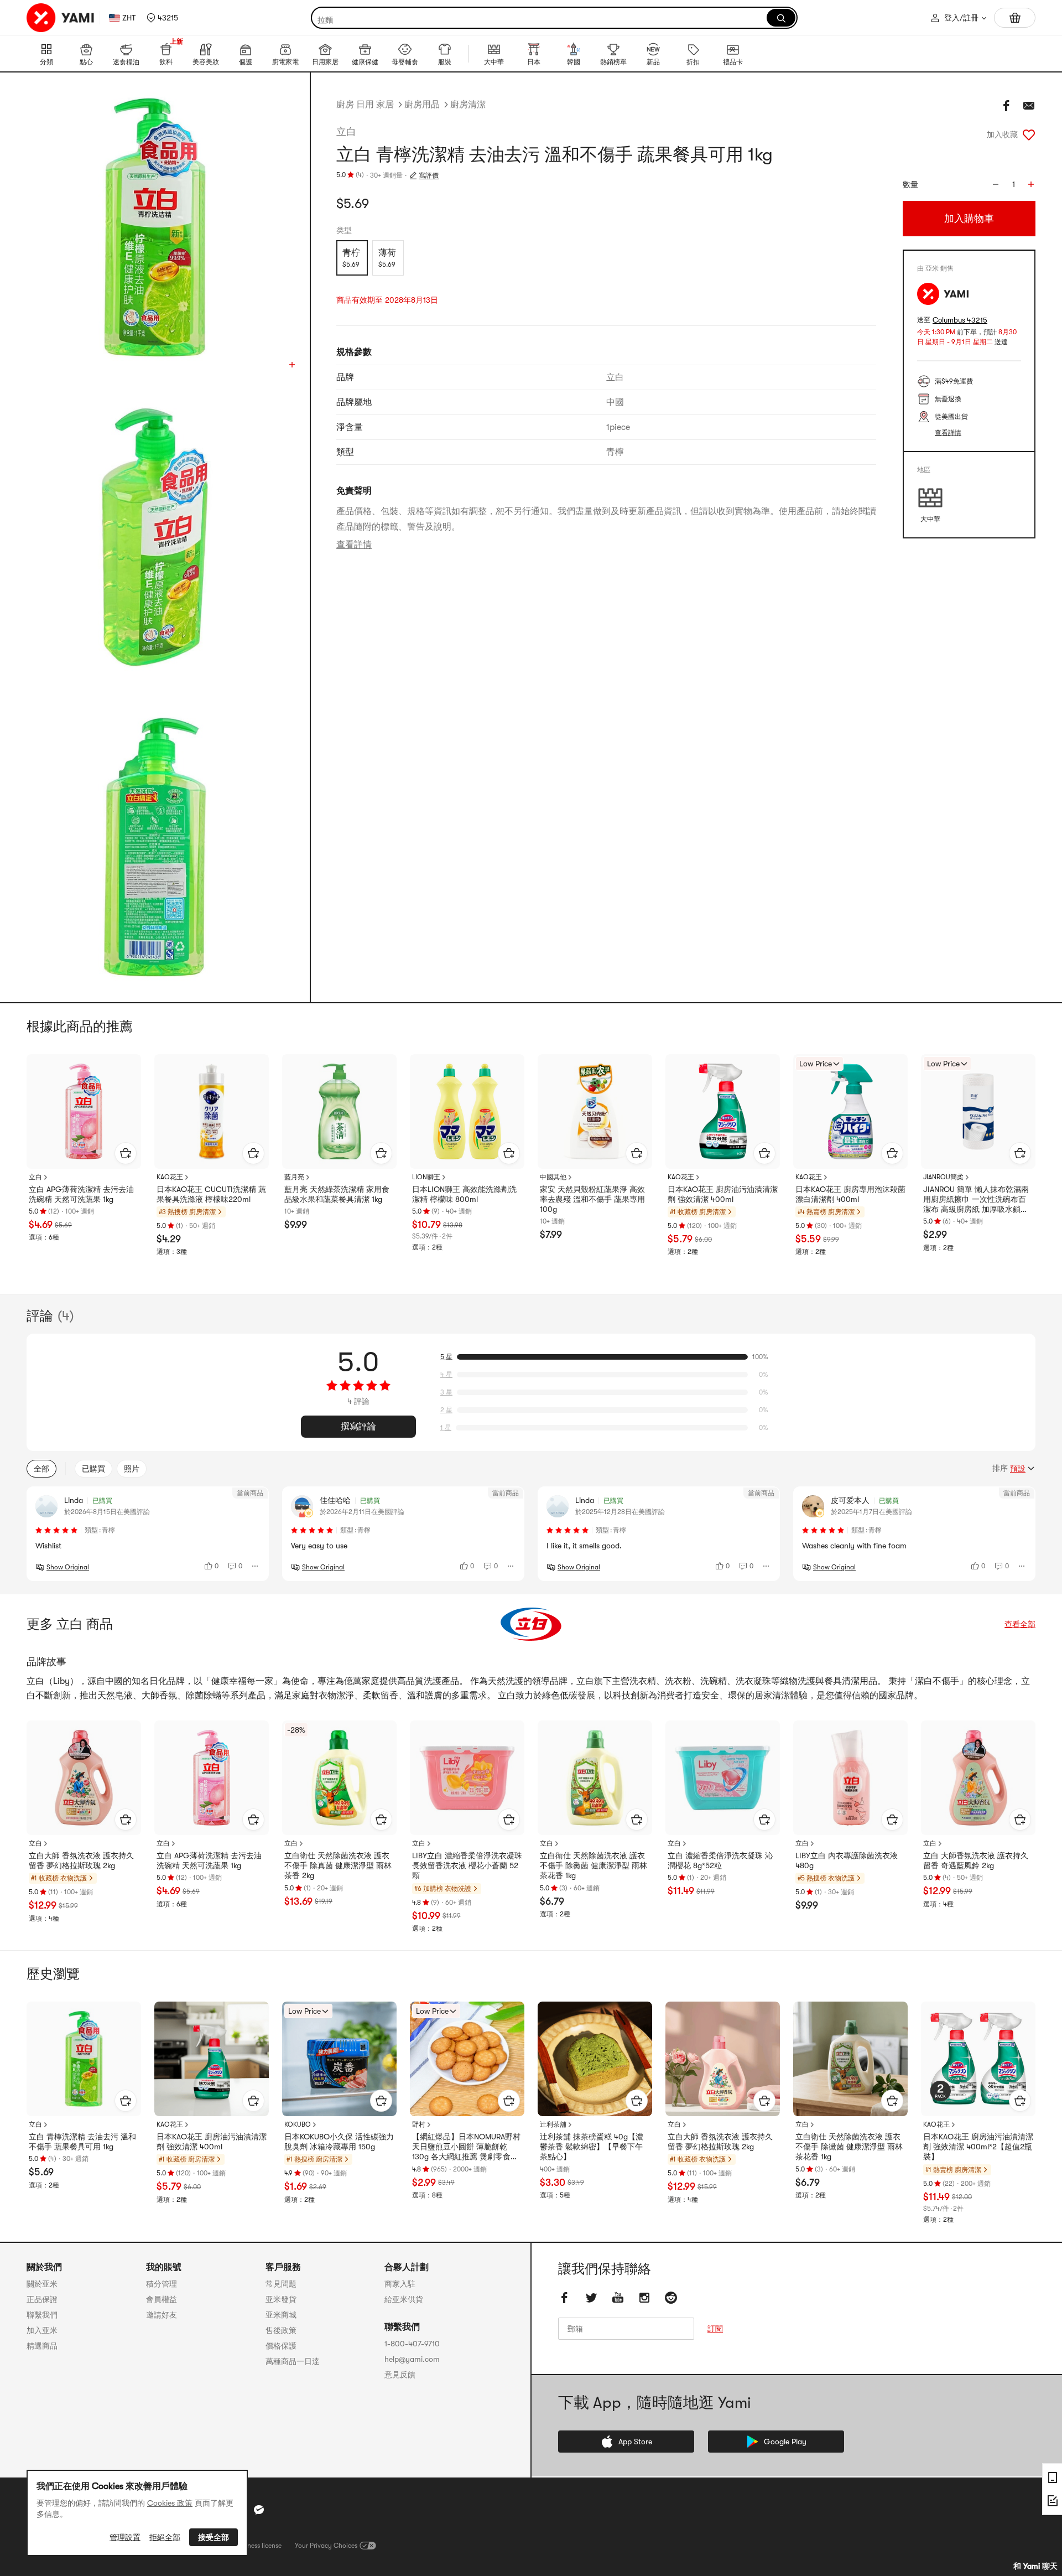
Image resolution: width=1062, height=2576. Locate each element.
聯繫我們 (42, 2315)
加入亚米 (42, 2330)
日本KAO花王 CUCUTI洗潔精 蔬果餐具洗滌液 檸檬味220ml (211, 1194)
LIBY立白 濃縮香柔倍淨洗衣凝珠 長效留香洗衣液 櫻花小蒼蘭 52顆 (467, 1865)
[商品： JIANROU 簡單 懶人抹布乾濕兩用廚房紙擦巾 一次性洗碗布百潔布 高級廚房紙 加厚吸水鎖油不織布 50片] (978, 1111)
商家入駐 (400, 2284)
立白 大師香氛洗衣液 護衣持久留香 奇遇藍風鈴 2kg (976, 1860)
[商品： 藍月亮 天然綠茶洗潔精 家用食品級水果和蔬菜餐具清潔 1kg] (339, 1111)
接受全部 (214, 2537)
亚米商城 (281, 2315)
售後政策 (281, 2330)
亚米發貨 (281, 2299)
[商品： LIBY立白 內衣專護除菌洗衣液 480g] (850, 1778)
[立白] (531, 1624)
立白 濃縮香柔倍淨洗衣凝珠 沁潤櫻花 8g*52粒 (720, 1860)
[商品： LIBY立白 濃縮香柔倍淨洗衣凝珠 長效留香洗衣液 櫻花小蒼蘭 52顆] (467, 1778)
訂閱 (715, 2329)
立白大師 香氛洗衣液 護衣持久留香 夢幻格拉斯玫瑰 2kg (81, 1860)
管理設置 (125, 2537)
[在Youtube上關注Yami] (618, 2298)
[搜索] (781, 18)
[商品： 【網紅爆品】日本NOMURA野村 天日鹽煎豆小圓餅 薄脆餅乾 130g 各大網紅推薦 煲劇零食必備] (467, 2059)
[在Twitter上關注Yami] (591, 2298)
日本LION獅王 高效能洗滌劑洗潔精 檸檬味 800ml (464, 1194)
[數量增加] (1031, 184)
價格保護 (281, 2346)
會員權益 (162, 2299)
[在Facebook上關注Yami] (565, 2298)
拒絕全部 (165, 2537)
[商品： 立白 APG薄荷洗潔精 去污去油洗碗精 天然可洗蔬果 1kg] (84, 1111)
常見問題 (281, 2284)
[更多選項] (256, 1566)
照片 (132, 1469)
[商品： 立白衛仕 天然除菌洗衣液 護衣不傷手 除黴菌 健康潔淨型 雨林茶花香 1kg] (595, 1778)
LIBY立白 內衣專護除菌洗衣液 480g (847, 1860)
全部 (41, 1469)
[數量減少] (996, 184)
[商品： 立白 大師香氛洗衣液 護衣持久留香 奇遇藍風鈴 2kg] (978, 1778)
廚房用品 (422, 105)
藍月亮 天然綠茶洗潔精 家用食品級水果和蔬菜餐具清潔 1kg (337, 1194)
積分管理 (162, 2284)
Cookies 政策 (170, 2503)
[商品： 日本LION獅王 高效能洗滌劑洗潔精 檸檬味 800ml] (467, 1111)
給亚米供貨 (404, 2299)
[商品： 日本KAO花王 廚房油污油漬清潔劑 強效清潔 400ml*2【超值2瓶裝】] (978, 2059)
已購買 (93, 1469)
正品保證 (42, 2299)
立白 (346, 132)
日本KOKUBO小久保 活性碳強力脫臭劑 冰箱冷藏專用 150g (339, 2142)
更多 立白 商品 (70, 1624)
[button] (162, 18)
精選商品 (42, 2346)
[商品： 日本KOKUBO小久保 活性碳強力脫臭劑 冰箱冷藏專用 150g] (339, 2059)
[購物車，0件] (1015, 18)
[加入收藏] (1029, 134)
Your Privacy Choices (326, 2546)
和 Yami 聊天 (1035, 2566)
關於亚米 (42, 2284)
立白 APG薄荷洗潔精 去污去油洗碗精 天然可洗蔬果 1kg (81, 1194)
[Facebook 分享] (1007, 106)
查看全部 (1020, 1624)
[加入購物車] (126, 1153)
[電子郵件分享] (1029, 106)
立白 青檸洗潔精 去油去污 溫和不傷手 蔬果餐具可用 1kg (82, 2142)
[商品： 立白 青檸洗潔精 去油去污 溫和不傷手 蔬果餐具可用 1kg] (84, 2059)
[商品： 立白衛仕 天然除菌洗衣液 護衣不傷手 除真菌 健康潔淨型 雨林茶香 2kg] (339, 1778)
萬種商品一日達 (293, 2361)
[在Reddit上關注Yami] (671, 2298)
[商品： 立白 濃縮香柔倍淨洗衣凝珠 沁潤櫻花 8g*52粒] (723, 1778)
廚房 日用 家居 (365, 105)
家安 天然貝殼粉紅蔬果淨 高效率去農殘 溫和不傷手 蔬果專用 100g (592, 1199)
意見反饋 (400, 2375)
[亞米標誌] (61, 18)
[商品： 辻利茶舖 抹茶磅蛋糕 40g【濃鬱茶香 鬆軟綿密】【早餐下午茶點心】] (595, 2059)
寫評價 (429, 175)
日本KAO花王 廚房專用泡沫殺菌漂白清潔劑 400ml (850, 1194)
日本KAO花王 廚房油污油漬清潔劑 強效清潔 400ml (723, 1194)
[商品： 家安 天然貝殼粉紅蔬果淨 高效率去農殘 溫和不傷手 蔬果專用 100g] (595, 1111)
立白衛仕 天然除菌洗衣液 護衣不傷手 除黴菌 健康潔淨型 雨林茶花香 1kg (594, 1865)
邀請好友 (162, 2315)
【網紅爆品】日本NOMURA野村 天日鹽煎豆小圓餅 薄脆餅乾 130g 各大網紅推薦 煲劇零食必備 (466, 2147)
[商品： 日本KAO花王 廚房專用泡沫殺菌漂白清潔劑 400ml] (850, 1111)
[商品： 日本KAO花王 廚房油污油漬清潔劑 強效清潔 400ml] (723, 1111)
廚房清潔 (468, 105)
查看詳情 (354, 545)
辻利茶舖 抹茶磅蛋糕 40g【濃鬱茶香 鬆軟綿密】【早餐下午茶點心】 (592, 2147)
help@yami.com (412, 2359)
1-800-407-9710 (412, 2344)
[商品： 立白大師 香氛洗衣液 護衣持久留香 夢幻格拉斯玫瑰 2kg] (84, 1778)
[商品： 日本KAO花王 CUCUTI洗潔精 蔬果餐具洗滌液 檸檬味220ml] (212, 1111)
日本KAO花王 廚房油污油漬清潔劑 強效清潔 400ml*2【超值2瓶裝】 (978, 2147)
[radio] (352, 258)
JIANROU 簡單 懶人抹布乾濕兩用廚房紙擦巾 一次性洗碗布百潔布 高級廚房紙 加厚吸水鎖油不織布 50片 (976, 1200)
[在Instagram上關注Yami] (644, 2298)
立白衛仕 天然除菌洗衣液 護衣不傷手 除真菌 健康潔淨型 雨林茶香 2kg (338, 1865)
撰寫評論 (358, 1427)
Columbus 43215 (960, 320)
